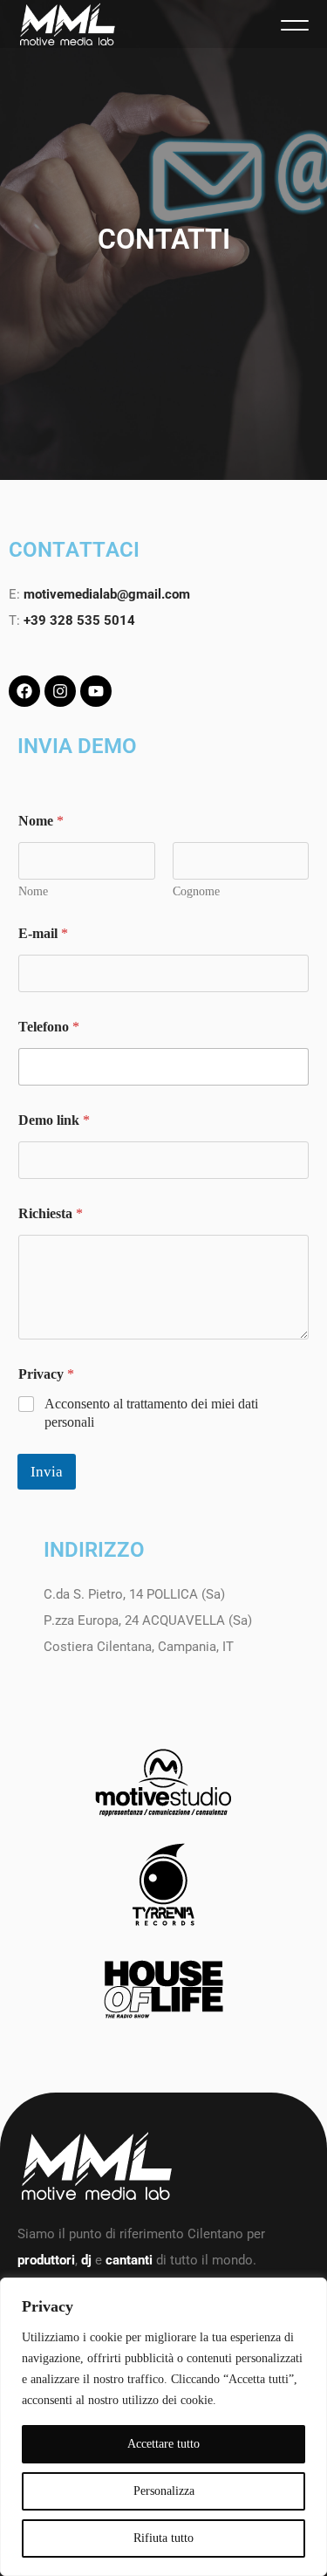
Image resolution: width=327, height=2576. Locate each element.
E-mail (43, 933)
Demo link (54, 1120)
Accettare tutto (163, 2444)
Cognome (196, 891)
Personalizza (164, 2491)
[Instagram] (60, 691)
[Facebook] (24, 691)
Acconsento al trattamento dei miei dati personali (151, 1413)
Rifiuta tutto (163, 2538)
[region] (163, 2427)
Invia (47, 1472)
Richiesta (51, 1213)
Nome (33, 891)
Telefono (49, 1027)
